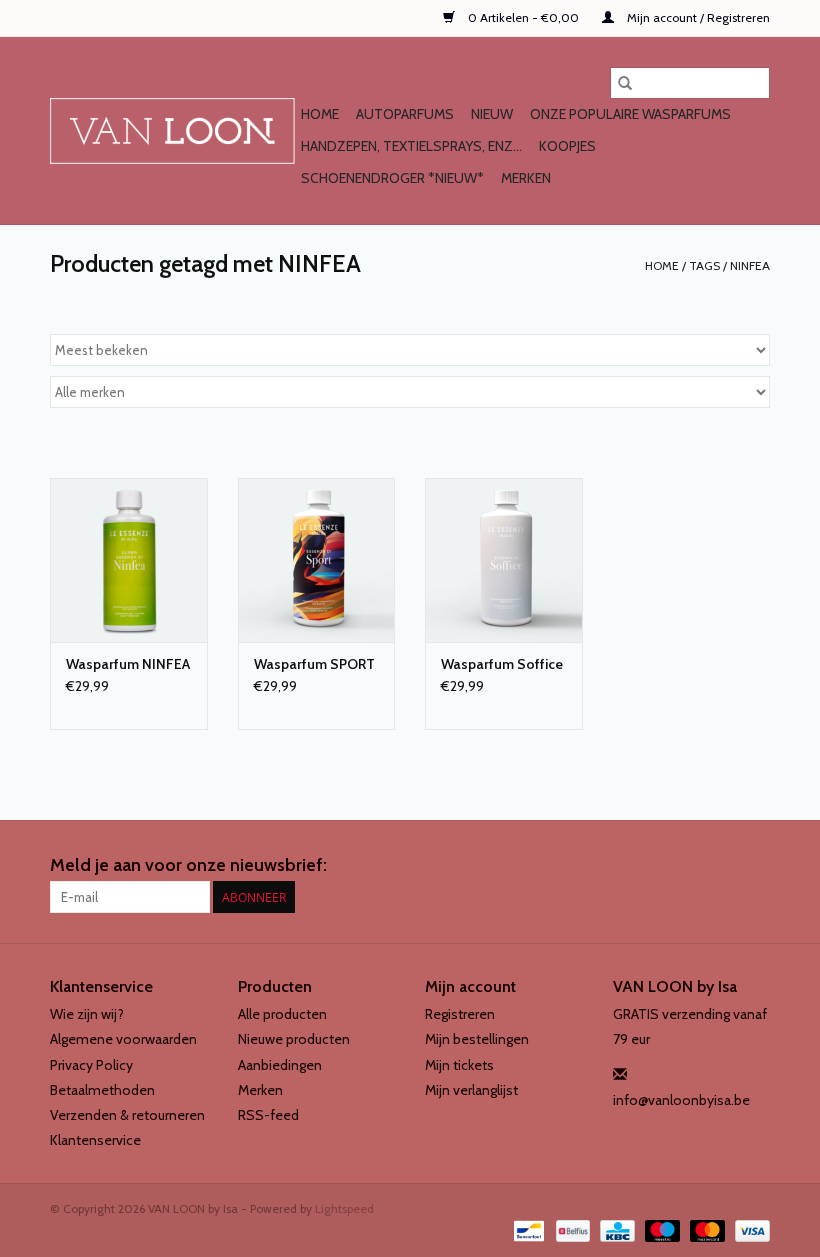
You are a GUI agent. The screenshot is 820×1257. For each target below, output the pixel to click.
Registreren (460, 1014)
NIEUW (492, 114)
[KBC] (615, 1229)
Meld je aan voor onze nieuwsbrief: (188, 865)
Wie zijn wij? (87, 1014)
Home (320, 114)
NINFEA (750, 265)
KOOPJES (567, 146)
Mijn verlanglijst (471, 1090)
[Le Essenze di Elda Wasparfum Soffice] (504, 560)
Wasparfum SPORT (314, 664)
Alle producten (282, 1014)
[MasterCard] (705, 1229)
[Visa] (749, 1229)
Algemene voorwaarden (123, 1039)
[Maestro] (660, 1229)
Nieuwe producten (294, 1039)
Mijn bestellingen (477, 1039)
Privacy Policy (91, 1065)
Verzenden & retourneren (127, 1115)
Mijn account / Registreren (697, 17)
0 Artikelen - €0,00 (523, 17)
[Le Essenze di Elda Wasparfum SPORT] (317, 560)
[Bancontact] (527, 1229)
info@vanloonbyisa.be (681, 1100)
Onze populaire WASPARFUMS (630, 114)
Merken (526, 178)
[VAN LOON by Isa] (172, 131)
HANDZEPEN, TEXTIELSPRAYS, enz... (411, 146)
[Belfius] (571, 1229)
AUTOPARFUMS (405, 114)
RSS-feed (268, 1115)
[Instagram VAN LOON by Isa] (754, 866)
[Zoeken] (625, 83)
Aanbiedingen (280, 1065)
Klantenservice (95, 1140)
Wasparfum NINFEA (128, 664)
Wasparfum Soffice (502, 664)
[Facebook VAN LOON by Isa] (719, 866)
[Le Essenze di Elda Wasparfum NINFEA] (129, 560)
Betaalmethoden (102, 1090)
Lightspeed (344, 1208)
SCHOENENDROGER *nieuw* (392, 178)
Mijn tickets (459, 1065)
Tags (704, 265)
